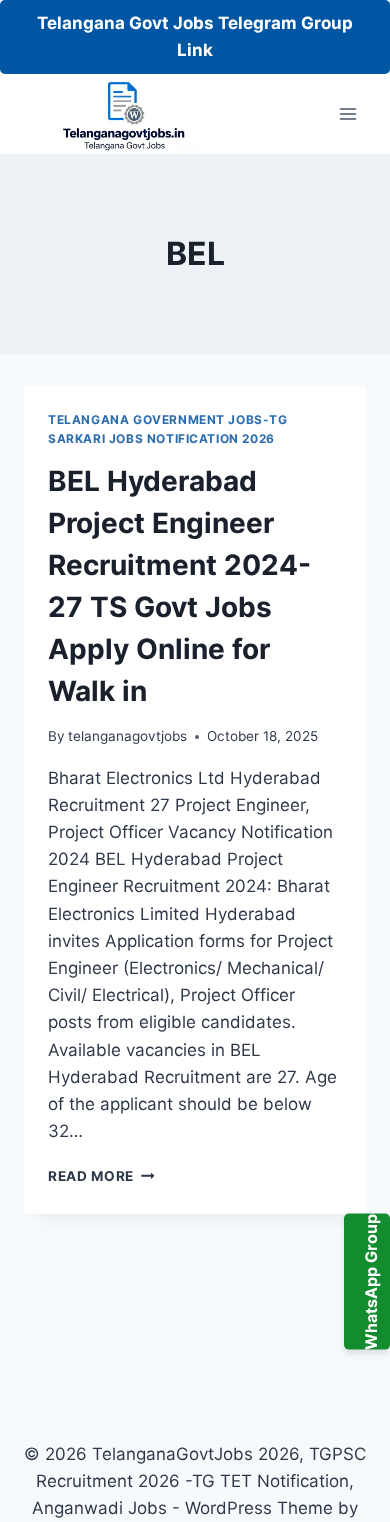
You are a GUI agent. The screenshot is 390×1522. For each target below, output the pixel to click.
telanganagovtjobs (127, 736)
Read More (101, 1176)
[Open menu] (347, 114)
